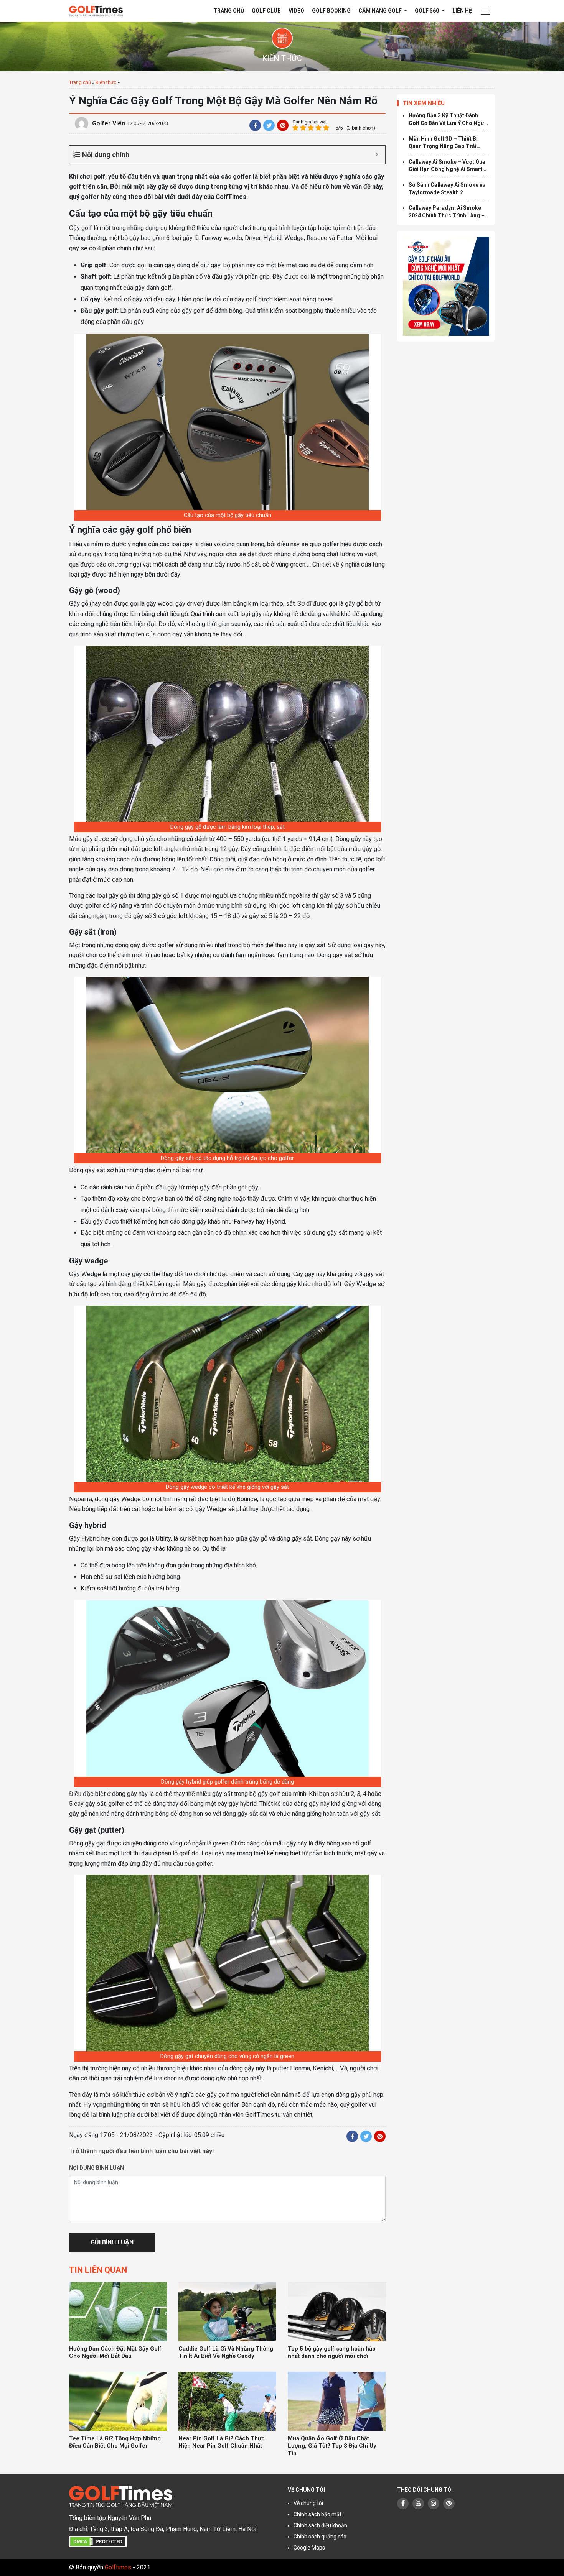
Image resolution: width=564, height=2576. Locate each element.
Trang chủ (229, 11)
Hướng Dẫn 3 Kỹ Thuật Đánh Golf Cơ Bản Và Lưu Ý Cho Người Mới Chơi (449, 120)
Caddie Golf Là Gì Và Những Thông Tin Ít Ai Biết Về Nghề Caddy (226, 2353)
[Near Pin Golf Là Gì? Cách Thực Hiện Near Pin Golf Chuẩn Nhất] (227, 2401)
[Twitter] (269, 125)
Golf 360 (427, 11)
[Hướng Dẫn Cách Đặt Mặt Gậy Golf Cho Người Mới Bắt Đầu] (118, 2312)
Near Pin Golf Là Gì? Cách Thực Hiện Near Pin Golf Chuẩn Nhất (222, 2442)
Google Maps (309, 2548)
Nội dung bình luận (96, 2168)
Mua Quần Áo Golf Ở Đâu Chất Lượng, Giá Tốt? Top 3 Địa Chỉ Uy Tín (332, 2446)
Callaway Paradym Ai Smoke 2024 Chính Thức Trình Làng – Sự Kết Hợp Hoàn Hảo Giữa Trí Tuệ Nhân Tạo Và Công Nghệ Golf (447, 212)
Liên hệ (462, 11)
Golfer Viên (109, 123)
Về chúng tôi (308, 2503)
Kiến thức (106, 82)
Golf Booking (331, 11)
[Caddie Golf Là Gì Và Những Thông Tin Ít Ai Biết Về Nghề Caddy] (227, 2312)
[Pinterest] (283, 125)
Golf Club (266, 11)
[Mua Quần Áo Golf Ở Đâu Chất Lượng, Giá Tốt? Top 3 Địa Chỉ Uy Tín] (337, 2401)
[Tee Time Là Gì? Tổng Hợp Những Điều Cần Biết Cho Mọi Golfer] (118, 2401)
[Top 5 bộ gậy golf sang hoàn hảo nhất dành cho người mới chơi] (337, 2312)
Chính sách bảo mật (317, 2514)
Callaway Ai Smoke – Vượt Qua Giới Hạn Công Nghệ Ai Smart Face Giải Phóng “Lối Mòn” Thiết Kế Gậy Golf (447, 166)
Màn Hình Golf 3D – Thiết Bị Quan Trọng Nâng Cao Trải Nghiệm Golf (443, 143)
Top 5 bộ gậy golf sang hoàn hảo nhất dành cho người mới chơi (332, 2353)
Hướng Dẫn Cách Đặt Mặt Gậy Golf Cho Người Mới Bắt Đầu (115, 2353)
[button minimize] (377, 155)
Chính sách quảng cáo (320, 2537)
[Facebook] (255, 125)
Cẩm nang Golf (381, 11)
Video (296, 11)
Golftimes (118, 2567)
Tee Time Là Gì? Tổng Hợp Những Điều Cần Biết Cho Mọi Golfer (115, 2442)
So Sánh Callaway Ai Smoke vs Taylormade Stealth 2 (447, 189)
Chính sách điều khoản (320, 2525)
